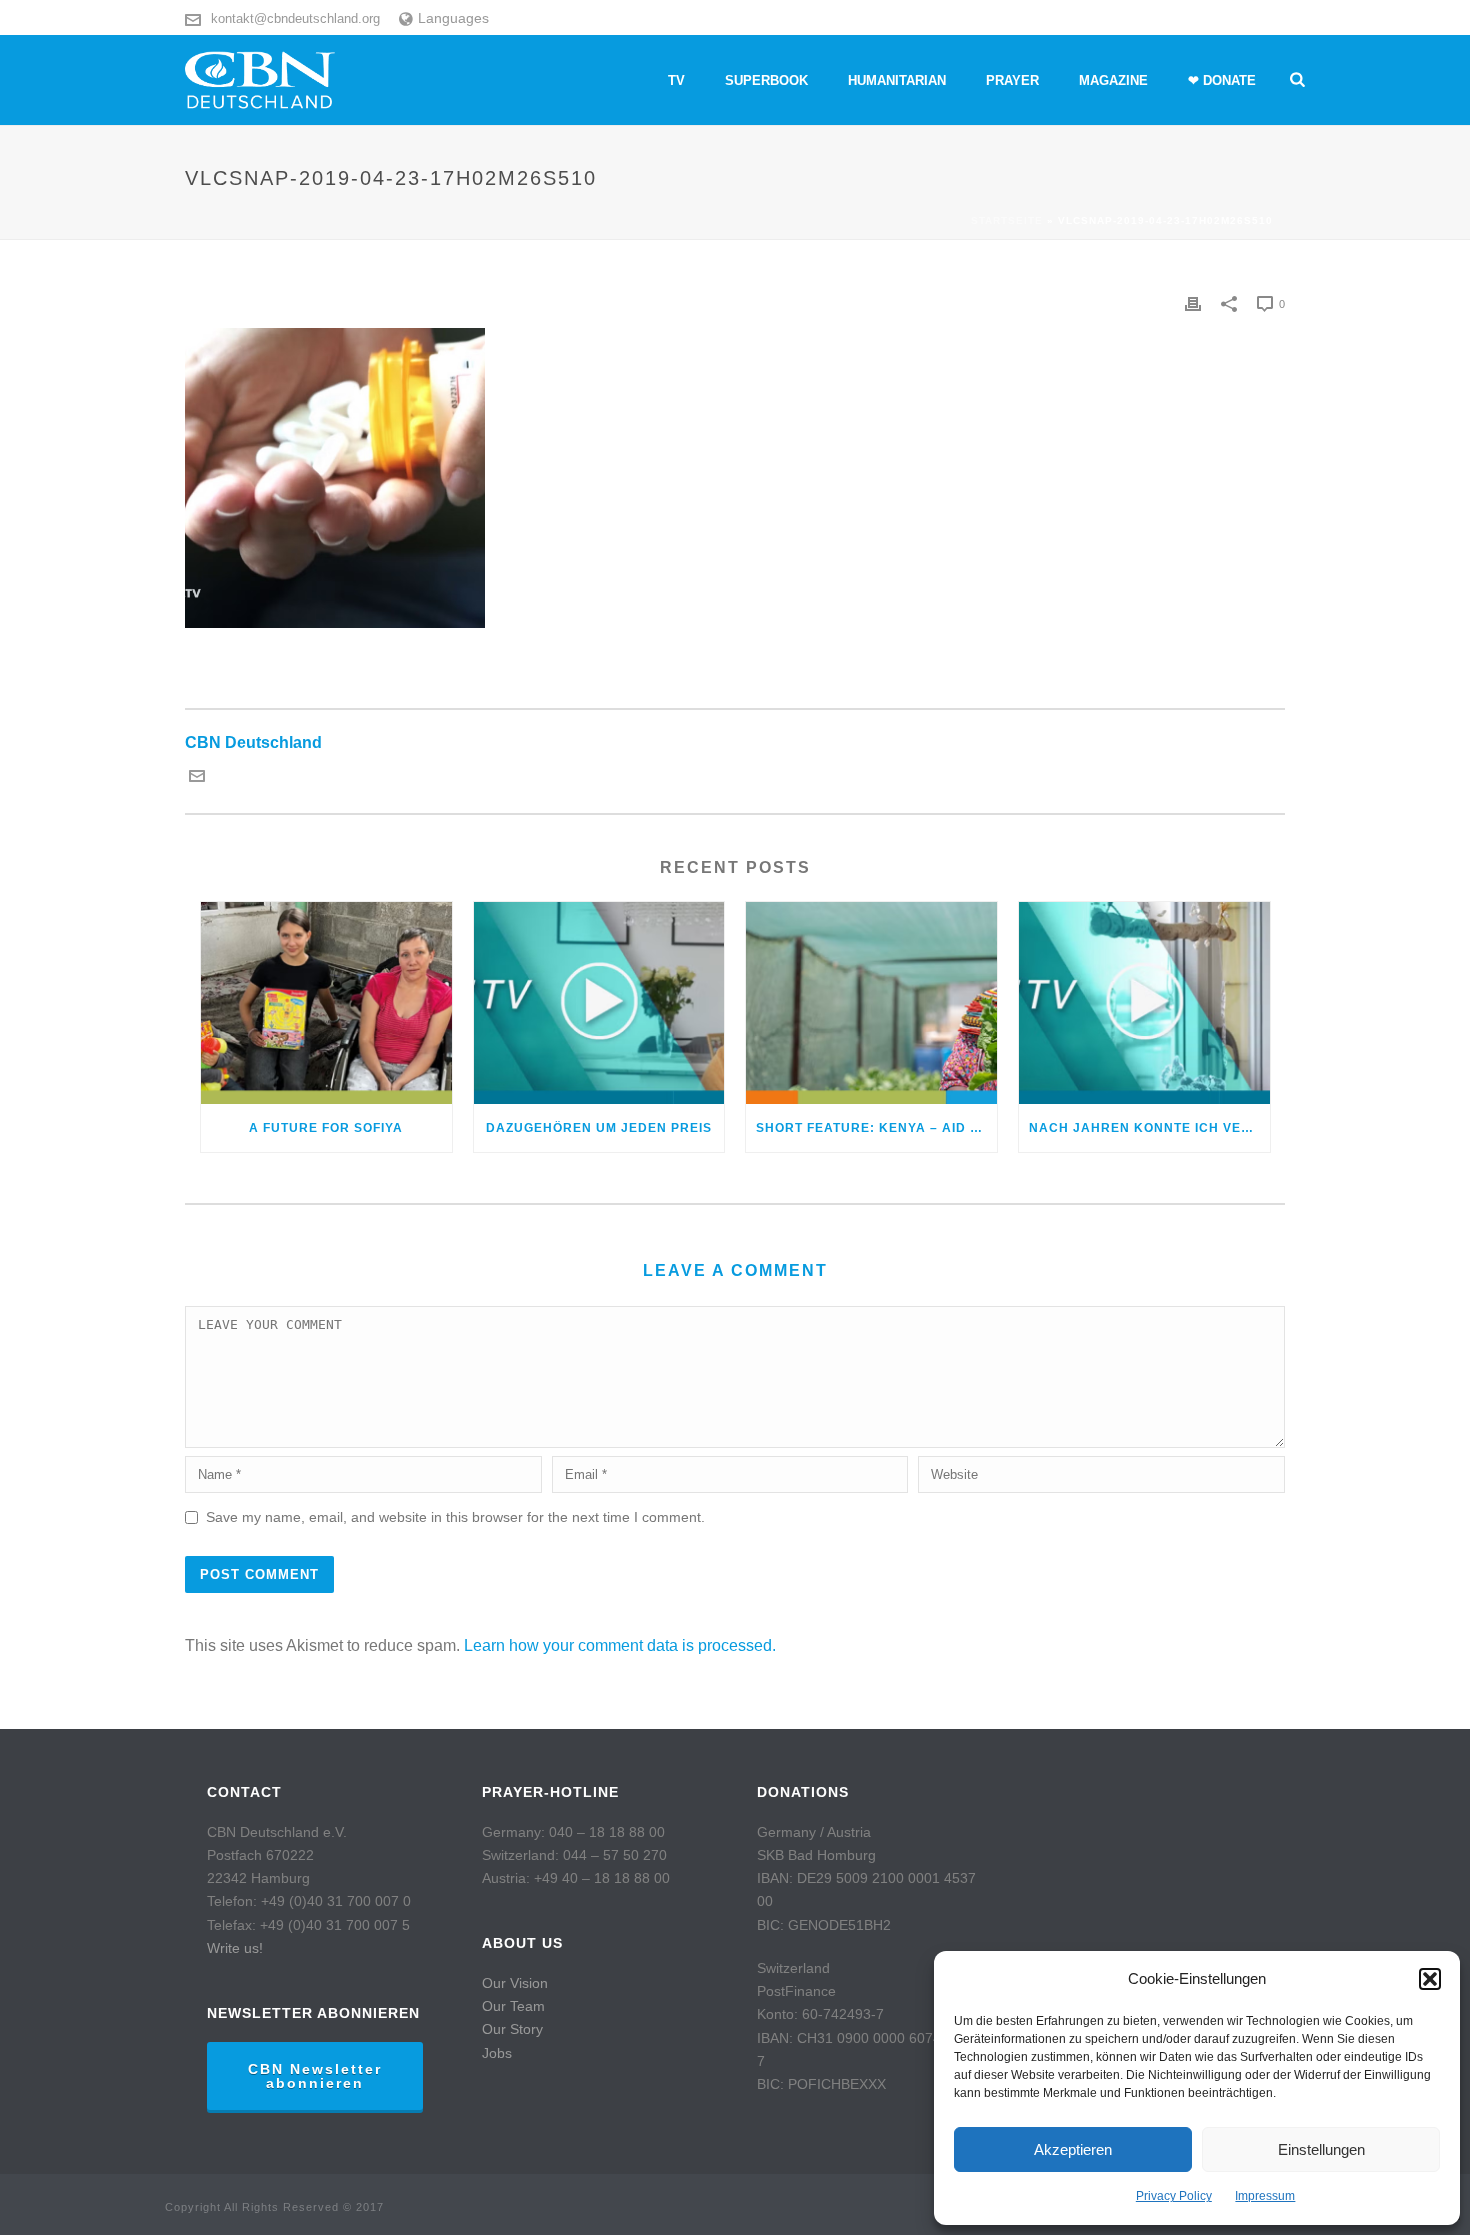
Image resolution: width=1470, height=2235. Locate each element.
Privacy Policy (1174, 2196)
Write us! (235, 1948)
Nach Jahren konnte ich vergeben (1149, 1128)
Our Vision (515, 1983)
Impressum (1265, 2196)
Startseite (1007, 220)
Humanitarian (897, 80)
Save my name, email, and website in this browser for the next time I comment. (455, 1517)
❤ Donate (1222, 80)
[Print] (1193, 303)
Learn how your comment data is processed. (620, 1645)
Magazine (1113, 80)
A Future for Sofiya (326, 1128)
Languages (453, 18)
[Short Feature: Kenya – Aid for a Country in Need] (871, 1002)
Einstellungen (1321, 2149)
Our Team (513, 2006)
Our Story (512, 2029)
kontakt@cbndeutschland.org (295, 18)
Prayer (1012, 80)
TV (676, 80)
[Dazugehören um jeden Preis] (599, 1002)
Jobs (497, 2053)
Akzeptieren (1073, 2149)
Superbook (766, 80)
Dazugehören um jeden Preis (599, 1128)
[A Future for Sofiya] (326, 1002)
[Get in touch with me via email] (197, 778)
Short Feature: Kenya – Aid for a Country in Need (876, 1128)
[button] (1430, 1979)
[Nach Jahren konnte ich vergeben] (1144, 1002)
